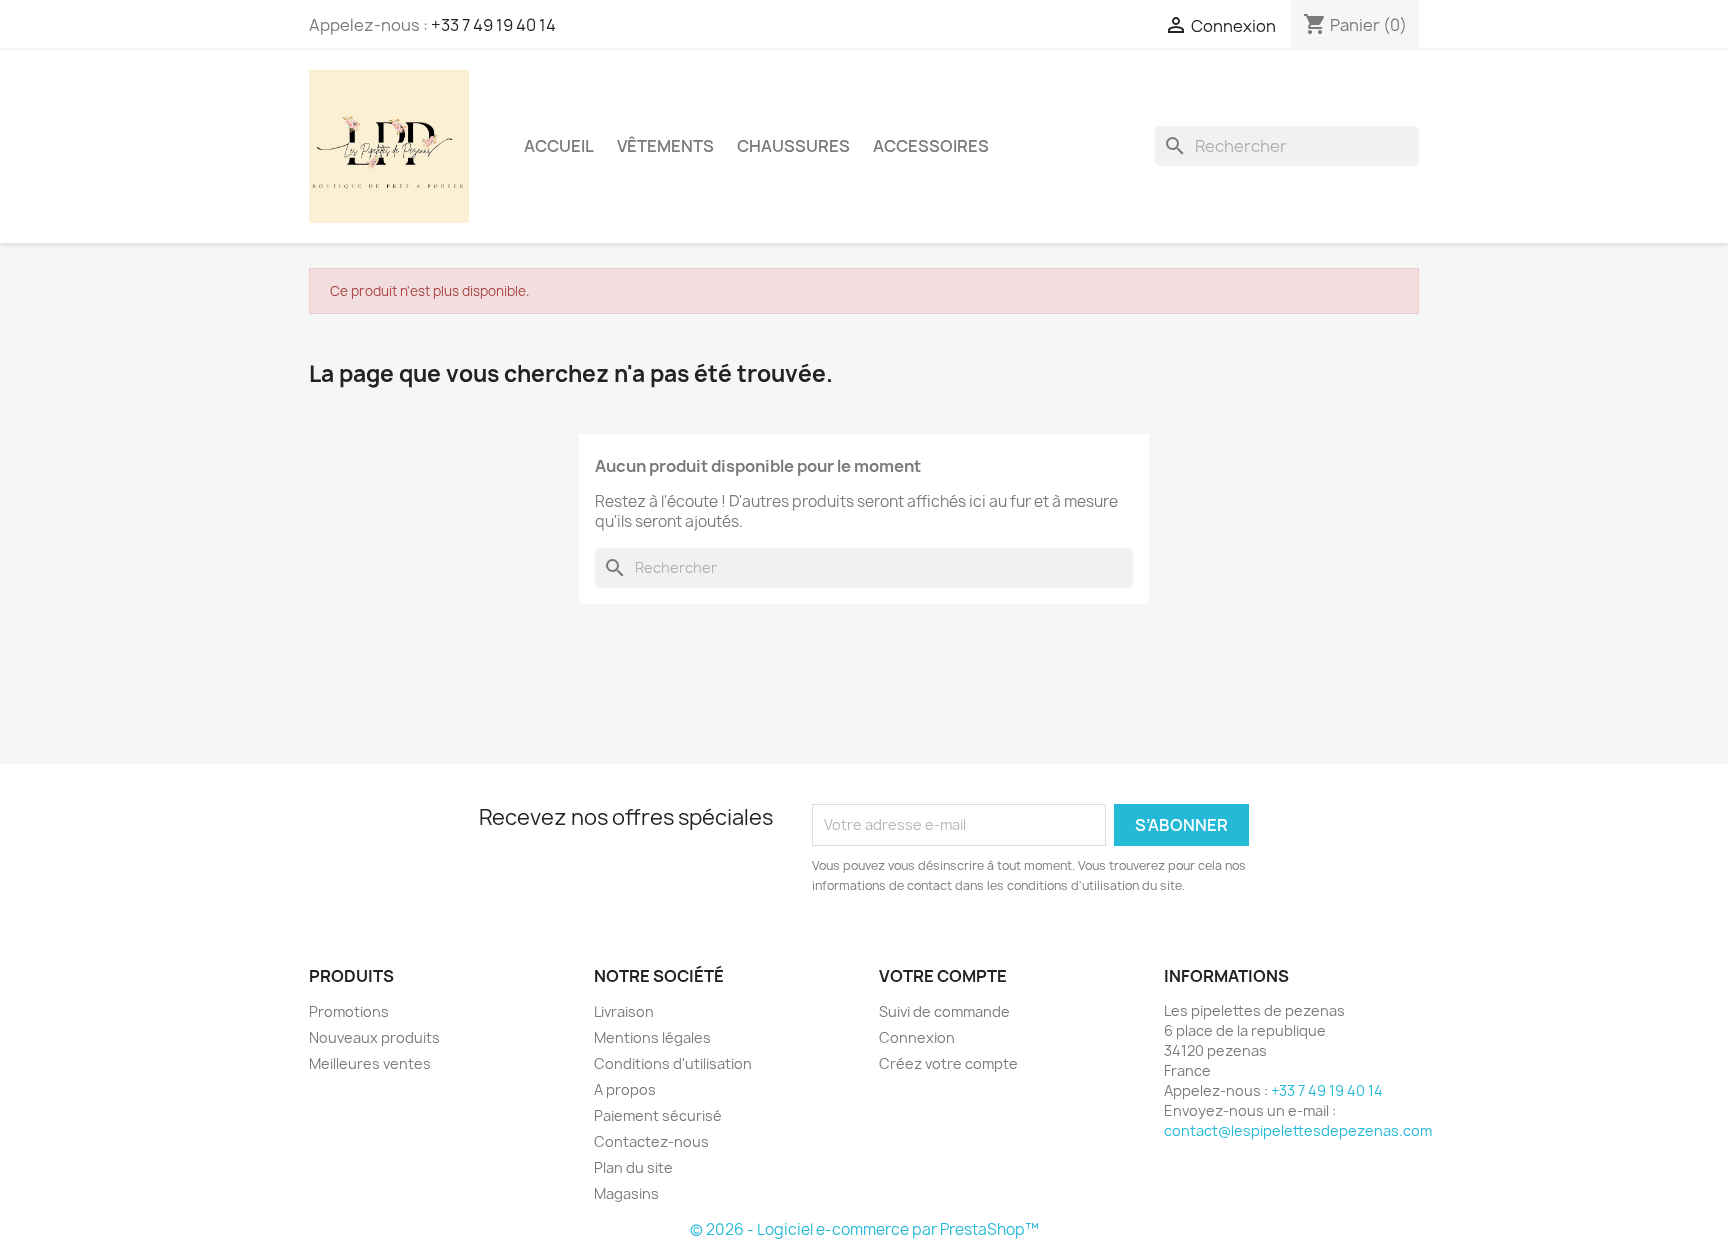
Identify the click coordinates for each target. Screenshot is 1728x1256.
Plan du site (633, 1167)
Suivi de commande (944, 1011)
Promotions (349, 1011)
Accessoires (931, 146)
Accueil (559, 146)
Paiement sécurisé (658, 1115)
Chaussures (793, 146)
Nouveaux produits (374, 1037)
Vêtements (665, 146)
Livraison (624, 1011)
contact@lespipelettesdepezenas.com (1298, 1130)
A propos (625, 1089)
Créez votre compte (948, 1063)
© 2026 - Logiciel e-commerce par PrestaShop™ (864, 1229)
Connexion (917, 1037)
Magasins (626, 1193)
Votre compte (943, 976)
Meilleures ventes (370, 1063)
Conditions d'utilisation (673, 1063)
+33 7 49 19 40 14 (493, 25)
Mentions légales (652, 1037)
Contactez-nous (651, 1141)
